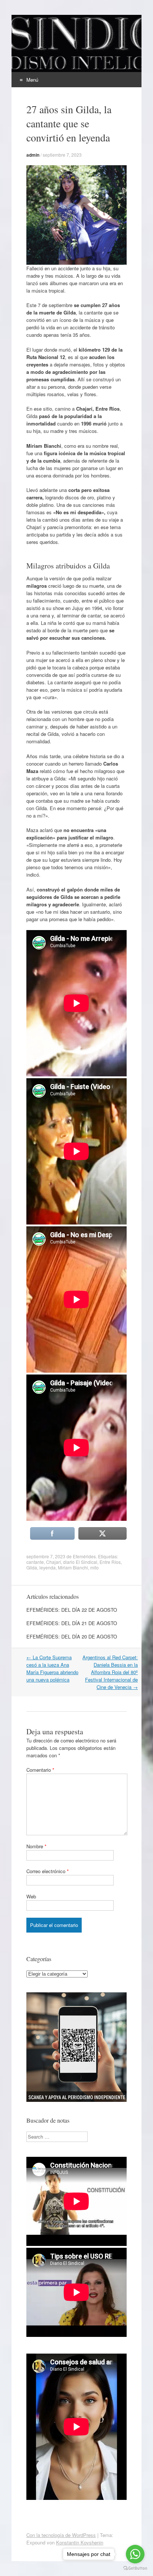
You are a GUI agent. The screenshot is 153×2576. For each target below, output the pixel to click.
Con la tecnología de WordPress (61, 2535)
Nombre (36, 1846)
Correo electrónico (48, 1871)
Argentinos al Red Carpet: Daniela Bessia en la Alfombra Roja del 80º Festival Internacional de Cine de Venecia (110, 1672)
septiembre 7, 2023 (62, 155)
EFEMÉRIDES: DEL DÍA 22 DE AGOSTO (72, 1610)
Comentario (40, 1770)
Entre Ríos (110, 1562)
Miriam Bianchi (73, 1567)
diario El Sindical (80, 1562)
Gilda (32, 1567)
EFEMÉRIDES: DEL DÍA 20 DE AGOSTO (72, 1636)
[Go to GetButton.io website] (135, 2568)
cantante (35, 1562)
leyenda (48, 1567)
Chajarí (53, 1562)
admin (33, 155)
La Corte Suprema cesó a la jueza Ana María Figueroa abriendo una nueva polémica (52, 1668)
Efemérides (84, 1556)
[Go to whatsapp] (135, 2554)
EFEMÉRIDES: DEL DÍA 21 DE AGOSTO (72, 1623)
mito (95, 1567)
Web (31, 1896)
